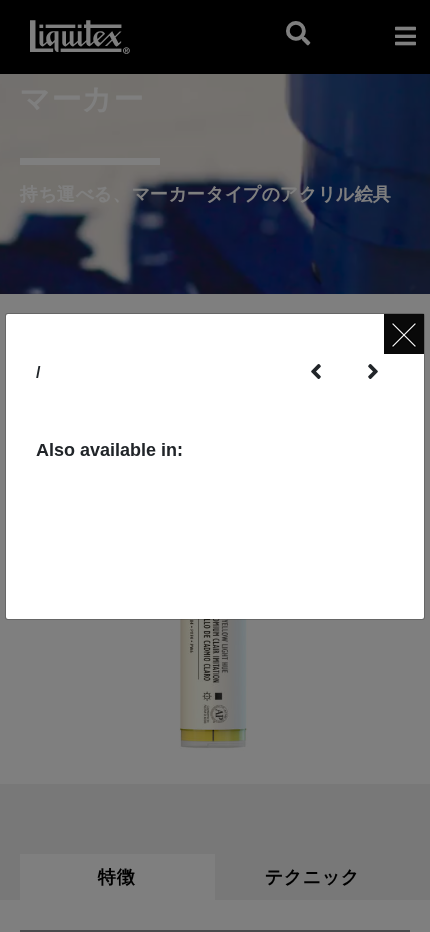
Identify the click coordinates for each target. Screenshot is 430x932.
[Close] (404, 334)
